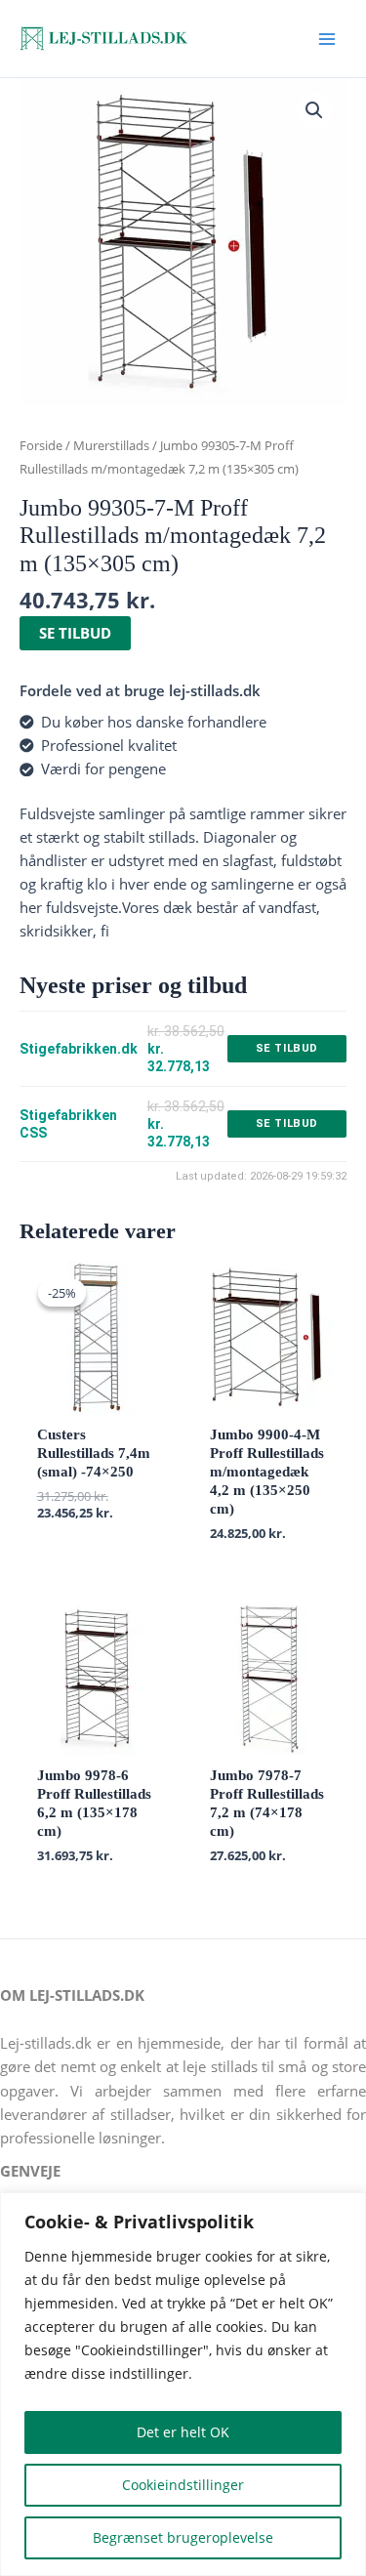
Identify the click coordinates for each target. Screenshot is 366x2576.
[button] (314, 110)
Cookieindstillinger (183, 2485)
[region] (183, 2384)
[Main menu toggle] (327, 38)
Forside (41, 445)
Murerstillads (111, 445)
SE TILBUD (75, 633)
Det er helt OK (183, 2432)
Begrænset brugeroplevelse (183, 2537)
